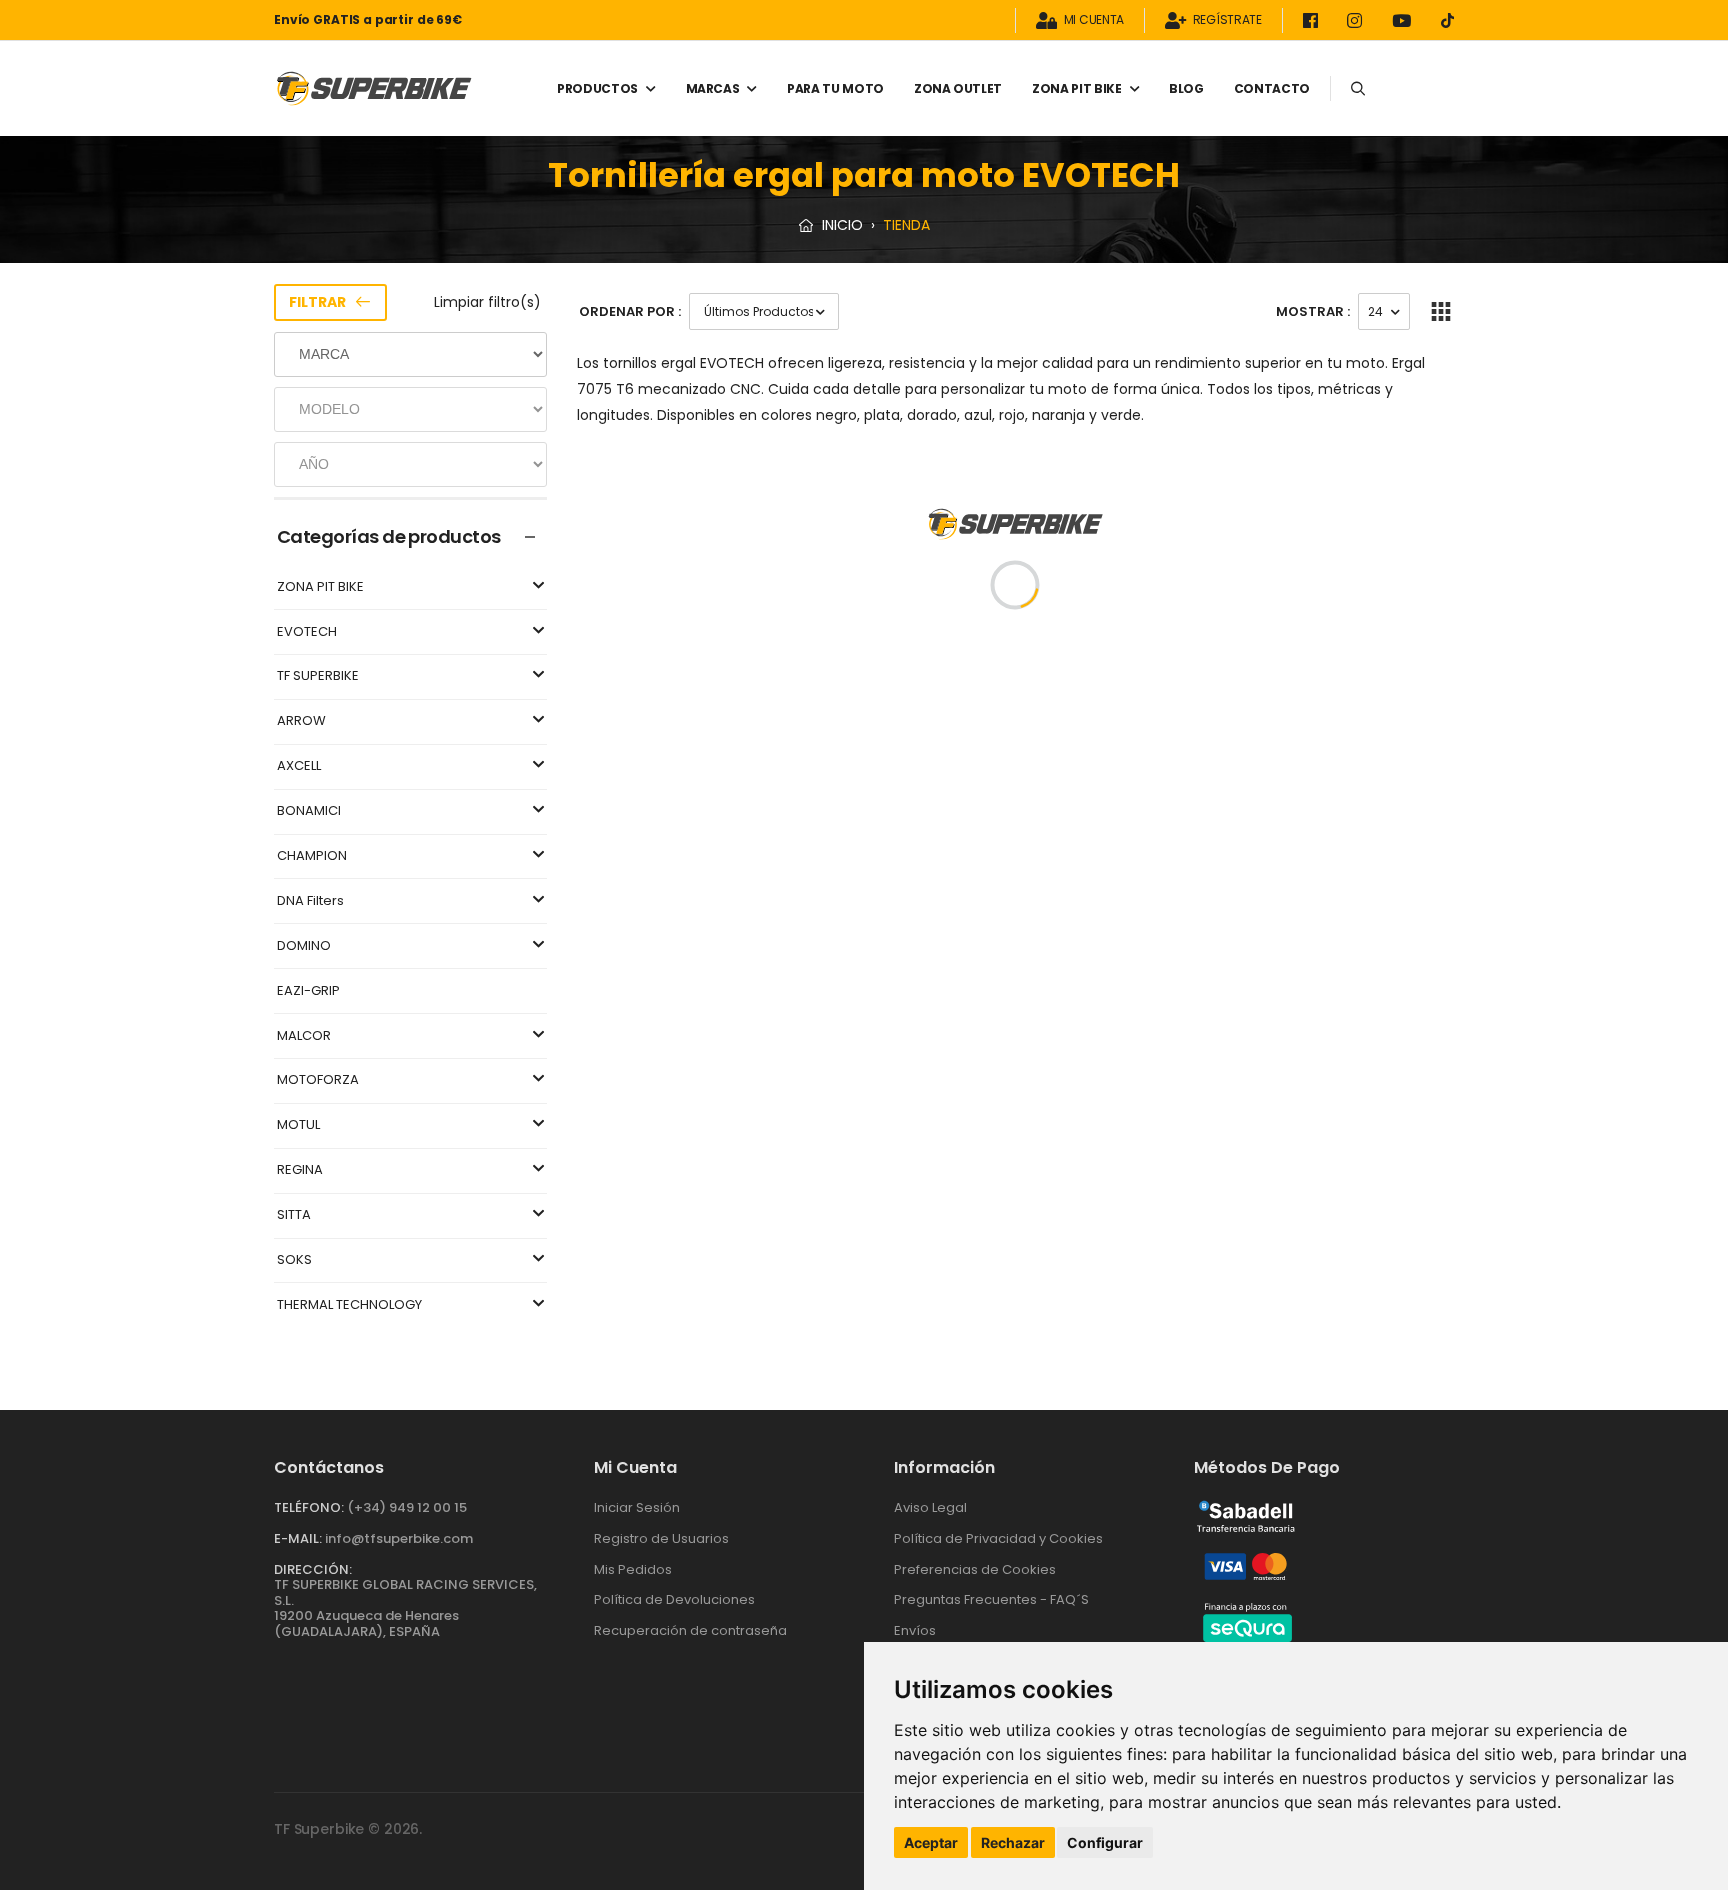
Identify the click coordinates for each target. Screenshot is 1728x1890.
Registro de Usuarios (661, 1538)
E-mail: (298, 1538)
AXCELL (299, 766)
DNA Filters (310, 901)
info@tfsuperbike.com (399, 1538)
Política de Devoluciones (674, 1599)
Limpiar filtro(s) (487, 302)
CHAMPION (312, 856)
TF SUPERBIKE (318, 676)
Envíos (915, 1630)
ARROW (301, 721)
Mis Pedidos (633, 1569)
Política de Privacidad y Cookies (998, 1538)
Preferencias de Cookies (975, 1569)
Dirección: (313, 1569)
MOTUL (298, 1125)
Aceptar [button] (931, 1842)
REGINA (300, 1170)
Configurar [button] (1105, 1842)
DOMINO (304, 946)
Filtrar (317, 302)
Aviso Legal (930, 1507)
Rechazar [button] (1013, 1842)
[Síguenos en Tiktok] (1447, 20)
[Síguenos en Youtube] (1405, 20)
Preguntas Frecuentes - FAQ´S (991, 1599)
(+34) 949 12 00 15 (407, 1507)
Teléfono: (309, 1507)
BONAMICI (309, 811)
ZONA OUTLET (958, 88)
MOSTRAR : (1313, 311)
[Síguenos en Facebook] (1314, 20)
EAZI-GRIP (308, 991)
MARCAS (713, 88)
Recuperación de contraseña (690, 1630)
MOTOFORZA (318, 1080)
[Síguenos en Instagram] (1358, 20)
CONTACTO (1272, 88)
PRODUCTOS (597, 88)
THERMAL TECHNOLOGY (349, 1305)
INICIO (840, 225)
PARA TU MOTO (835, 88)
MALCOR (304, 1036)
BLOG (1186, 88)
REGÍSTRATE (1227, 20)
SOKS (294, 1260)
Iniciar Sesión (637, 1507)
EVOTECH (307, 632)
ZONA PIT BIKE (1076, 88)
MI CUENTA (1094, 20)
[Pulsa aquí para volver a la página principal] (374, 88)
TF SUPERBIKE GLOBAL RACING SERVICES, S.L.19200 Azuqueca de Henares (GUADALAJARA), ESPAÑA (405, 1608)
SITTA (294, 1215)
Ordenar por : (630, 311)
